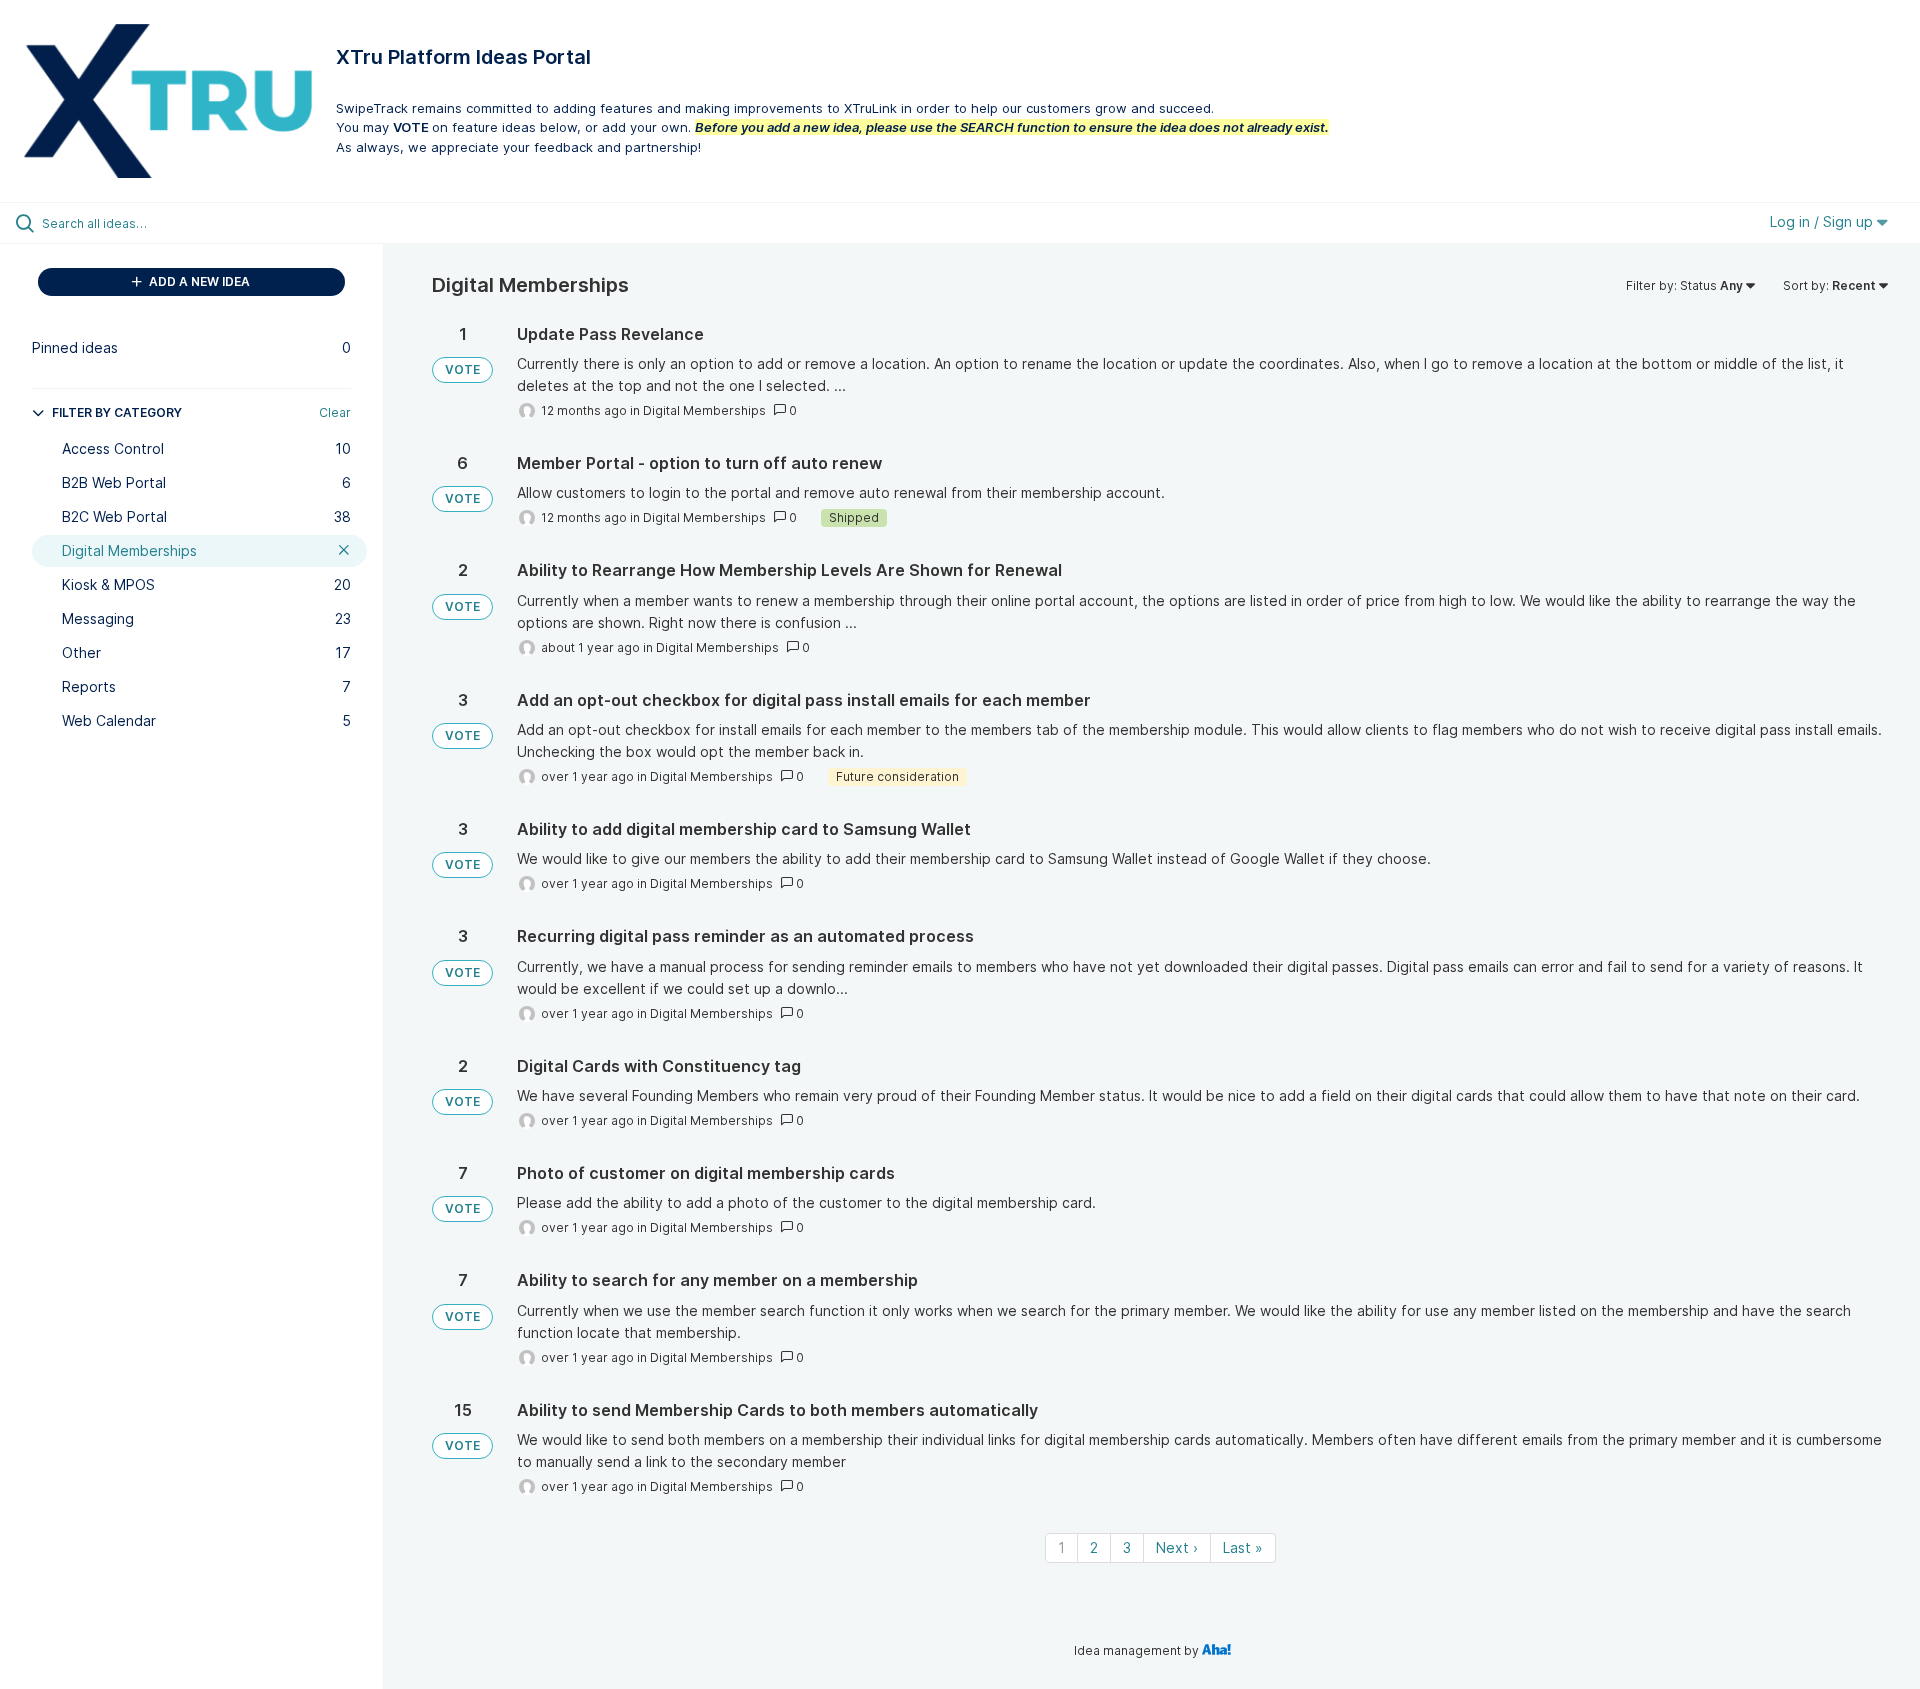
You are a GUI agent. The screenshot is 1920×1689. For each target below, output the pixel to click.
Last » (1243, 1547)
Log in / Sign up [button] (1823, 221)
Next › (1177, 1547)
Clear (335, 412)
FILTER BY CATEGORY (117, 412)
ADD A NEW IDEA (198, 281)
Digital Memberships (704, 410)
